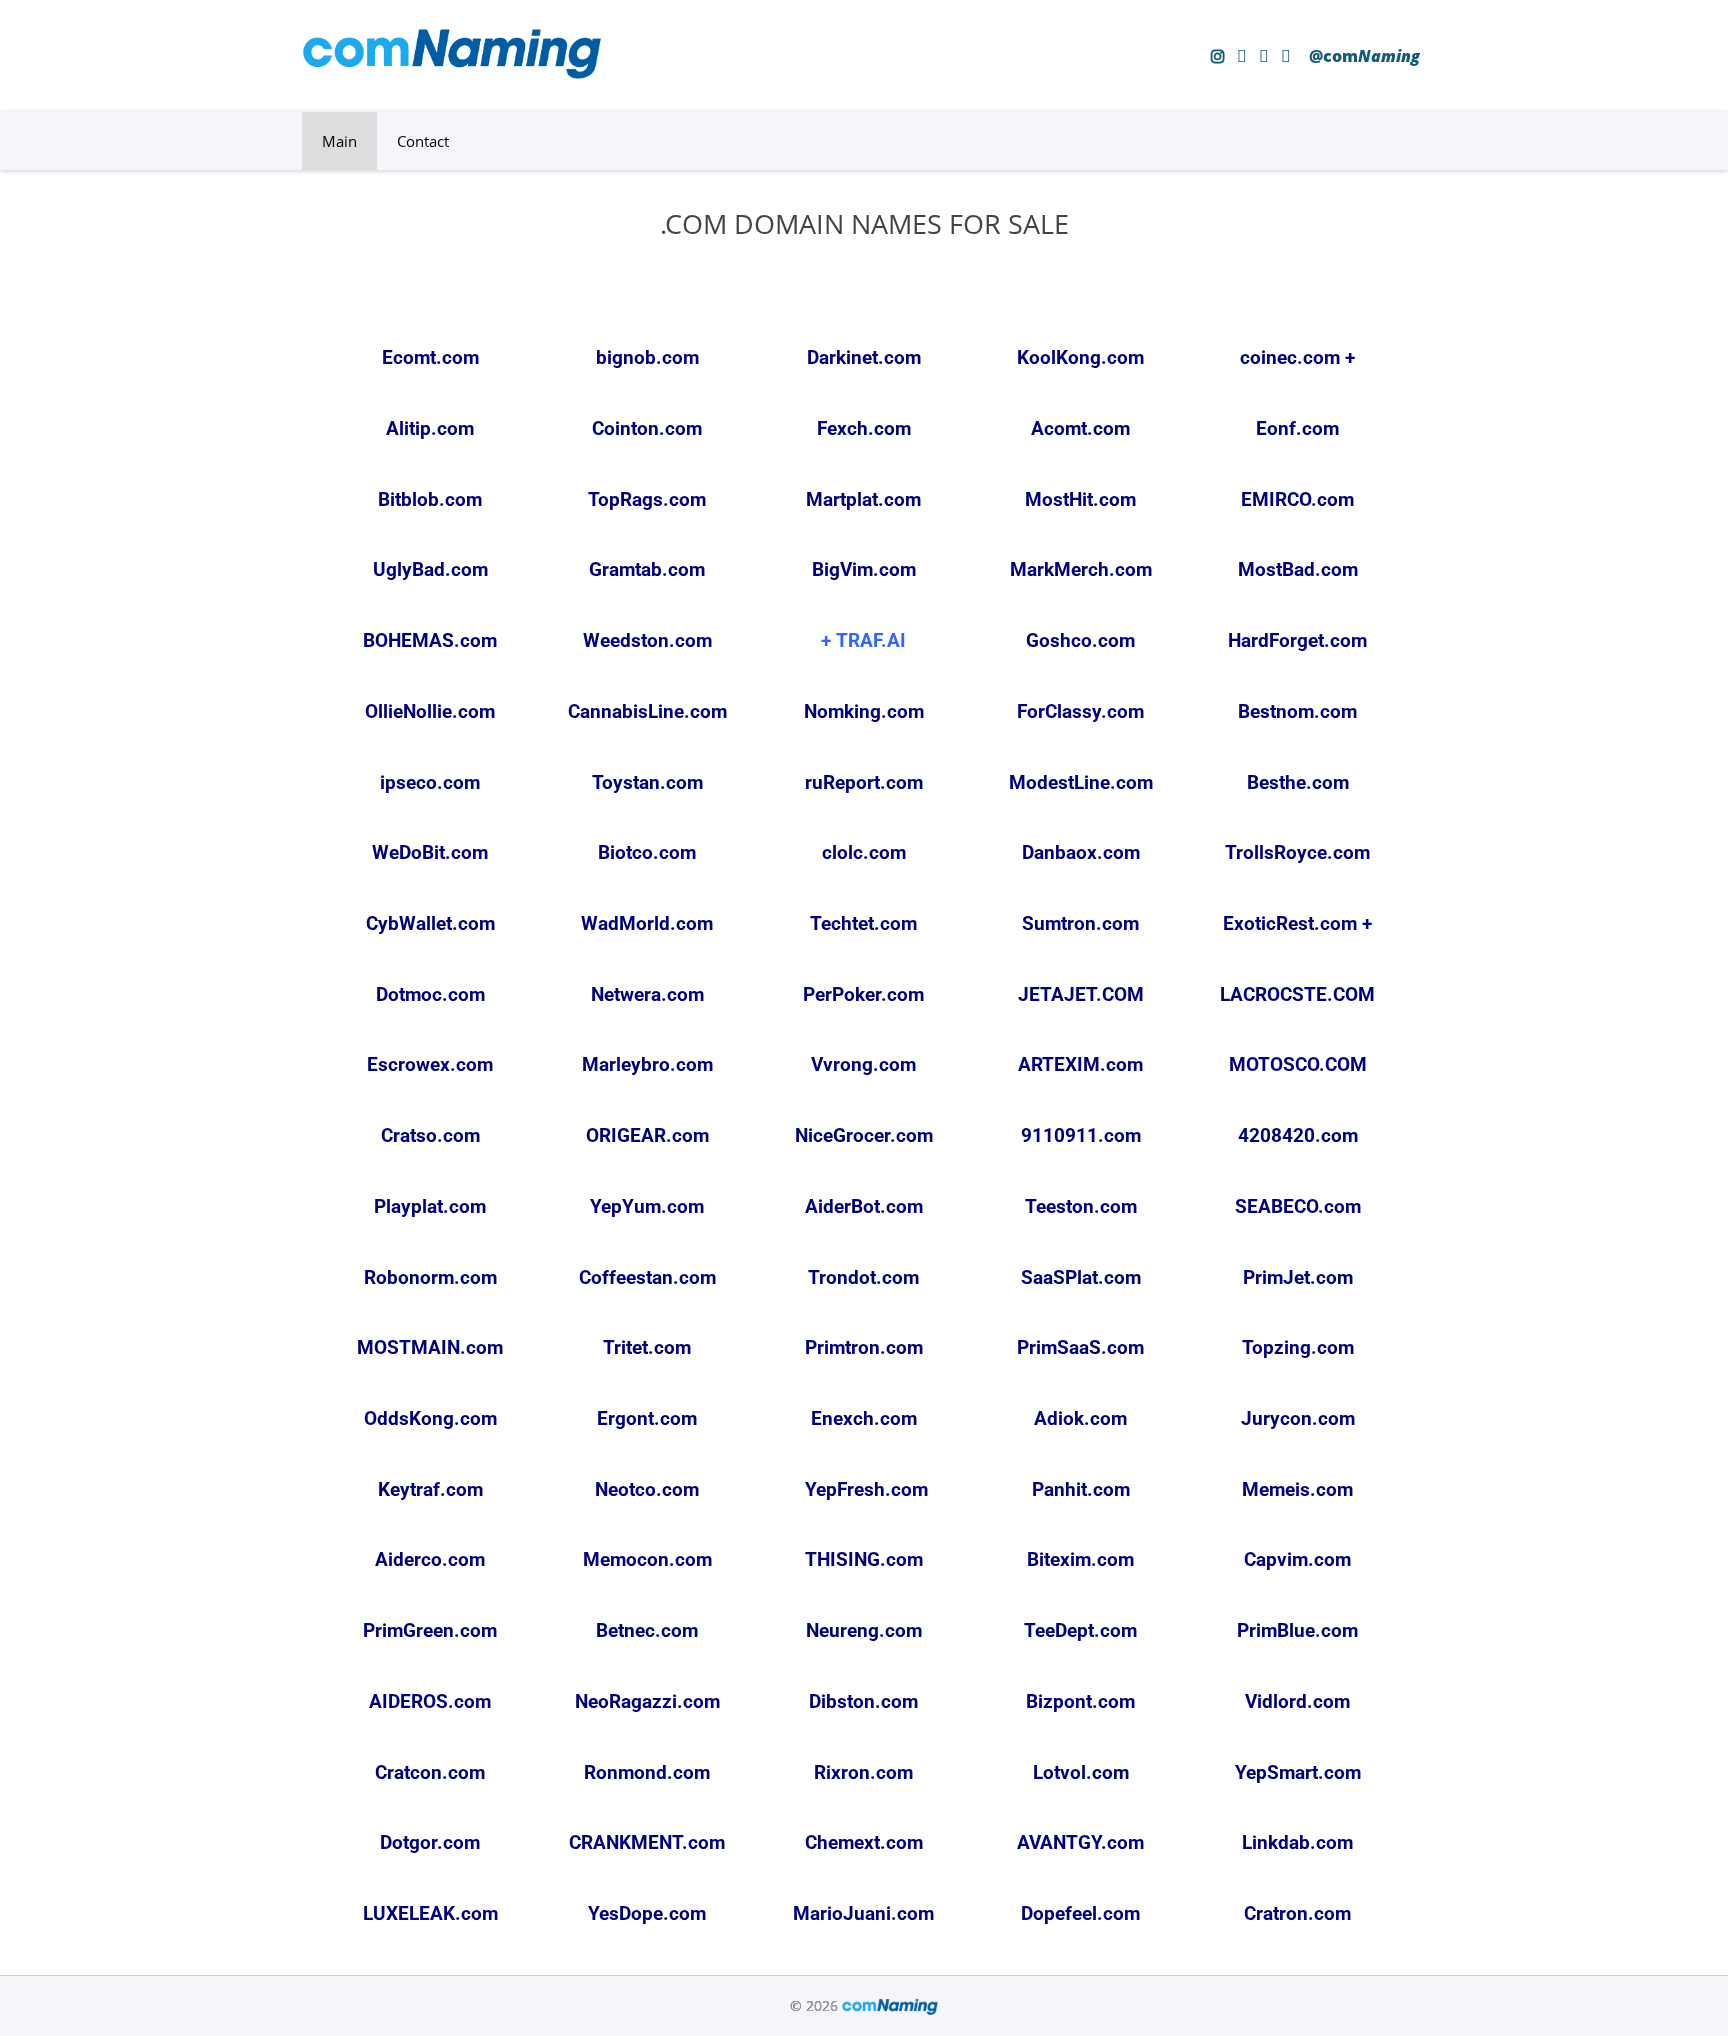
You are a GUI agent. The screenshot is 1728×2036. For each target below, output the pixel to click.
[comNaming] (452, 73)
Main (339, 141)
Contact (423, 141)
